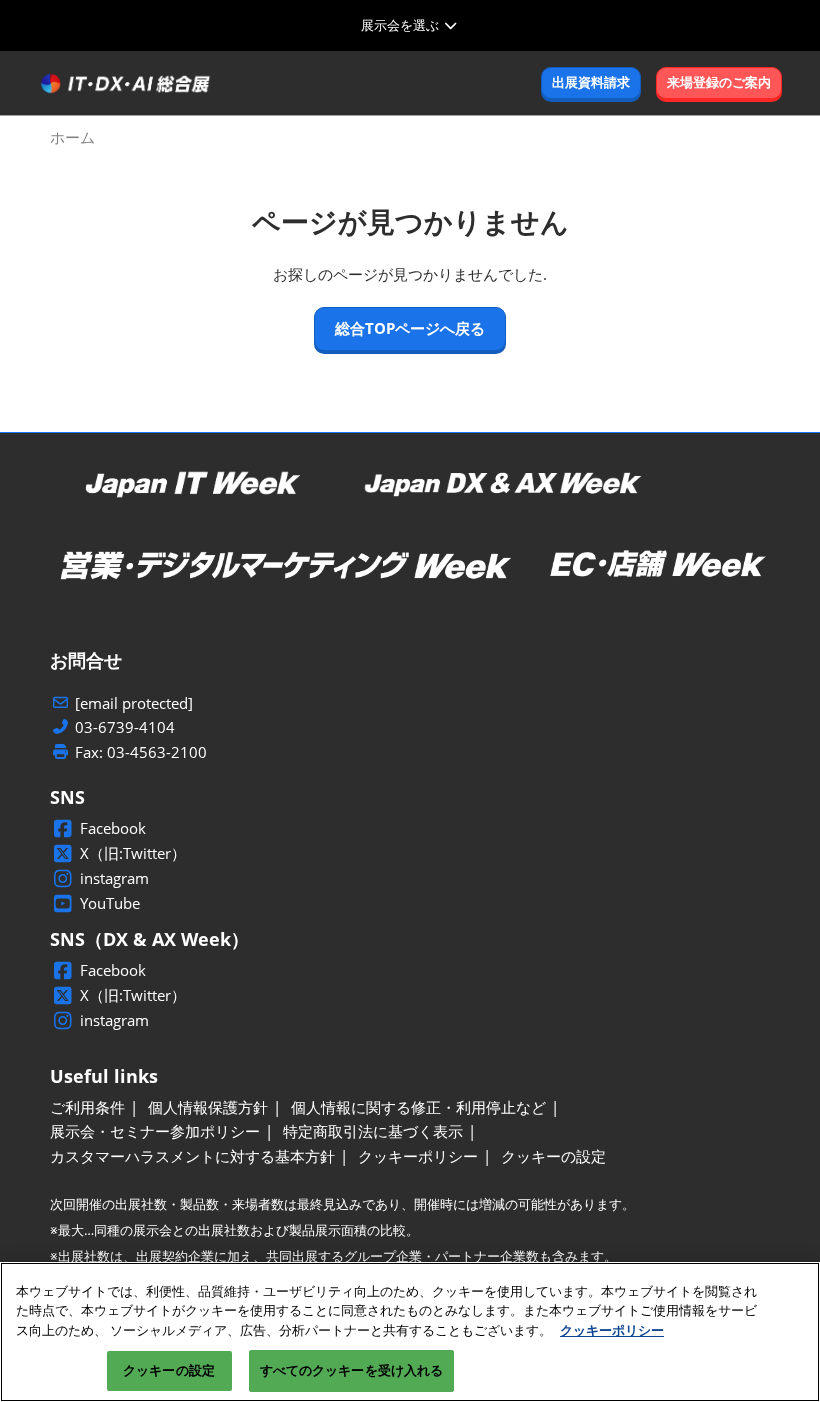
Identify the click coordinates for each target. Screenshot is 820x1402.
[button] (591, 83)
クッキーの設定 (169, 1370)
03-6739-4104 (125, 727)
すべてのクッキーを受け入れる (352, 1370)
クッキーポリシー (612, 1330)
